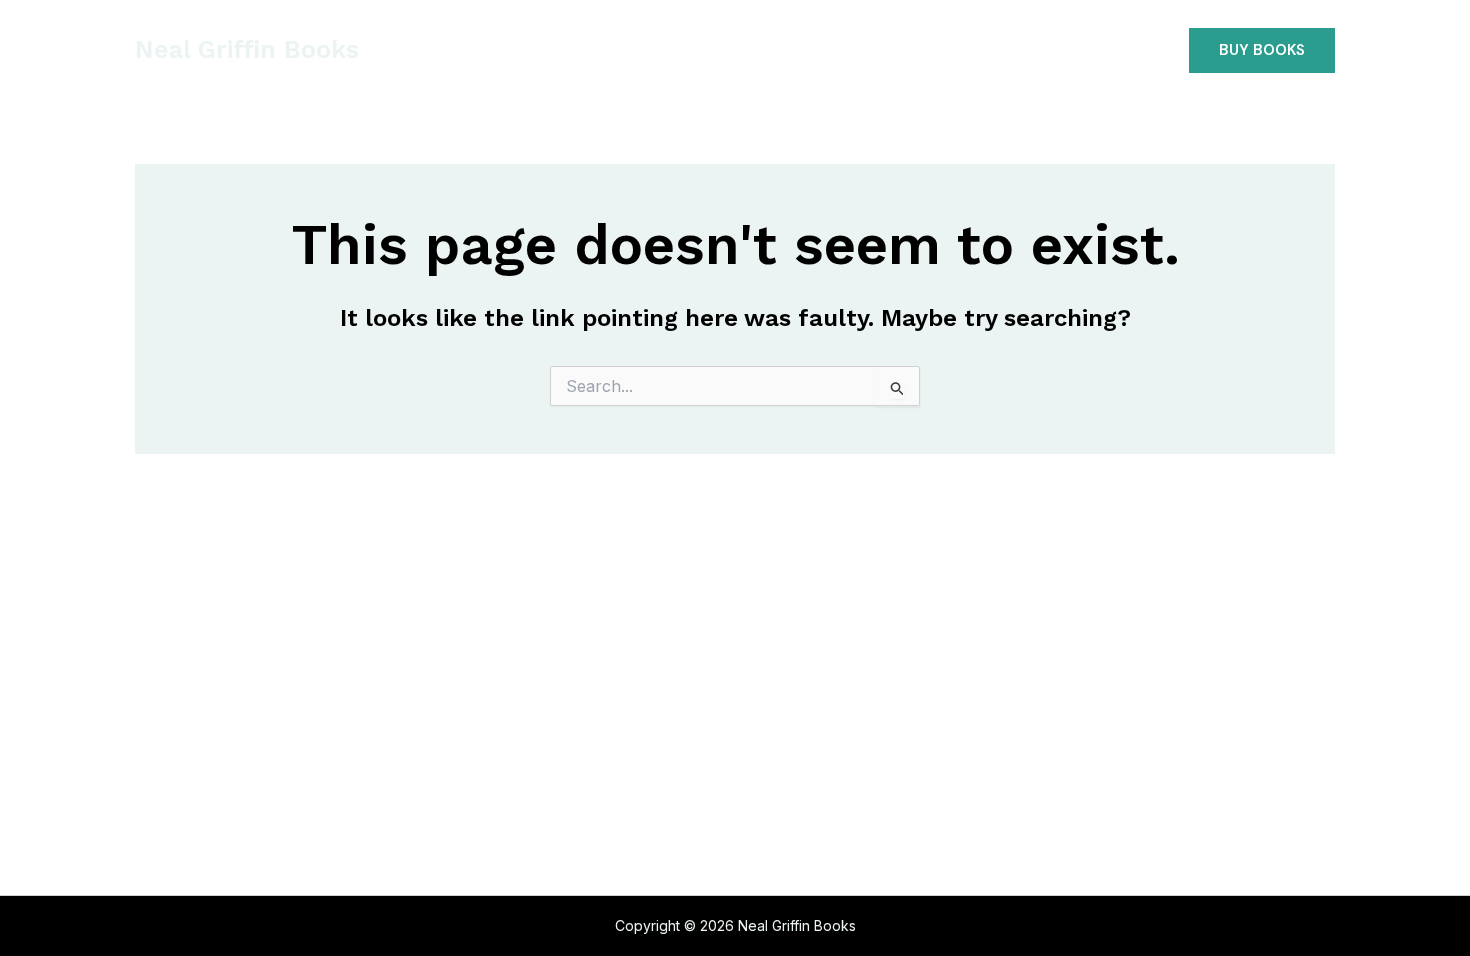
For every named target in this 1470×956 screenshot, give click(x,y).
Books (678, 50)
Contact (868, 50)
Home (587, 50)
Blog (768, 50)
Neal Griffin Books (247, 49)
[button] (1262, 50)
